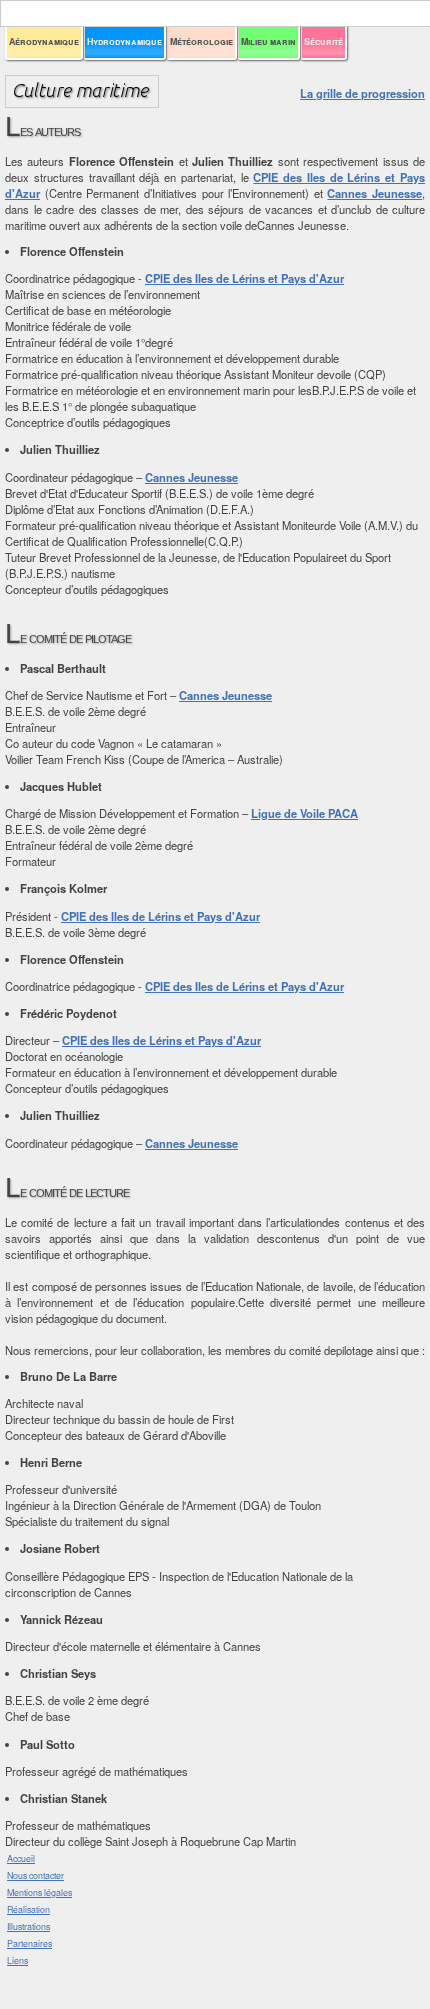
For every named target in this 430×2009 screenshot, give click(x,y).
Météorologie (201, 41)
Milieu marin (268, 41)
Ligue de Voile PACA (304, 813)
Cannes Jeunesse (374, 193)
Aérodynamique (44, 41)
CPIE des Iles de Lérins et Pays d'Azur (244, 278)
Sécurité (323, 41)
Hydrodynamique (124, 41)
